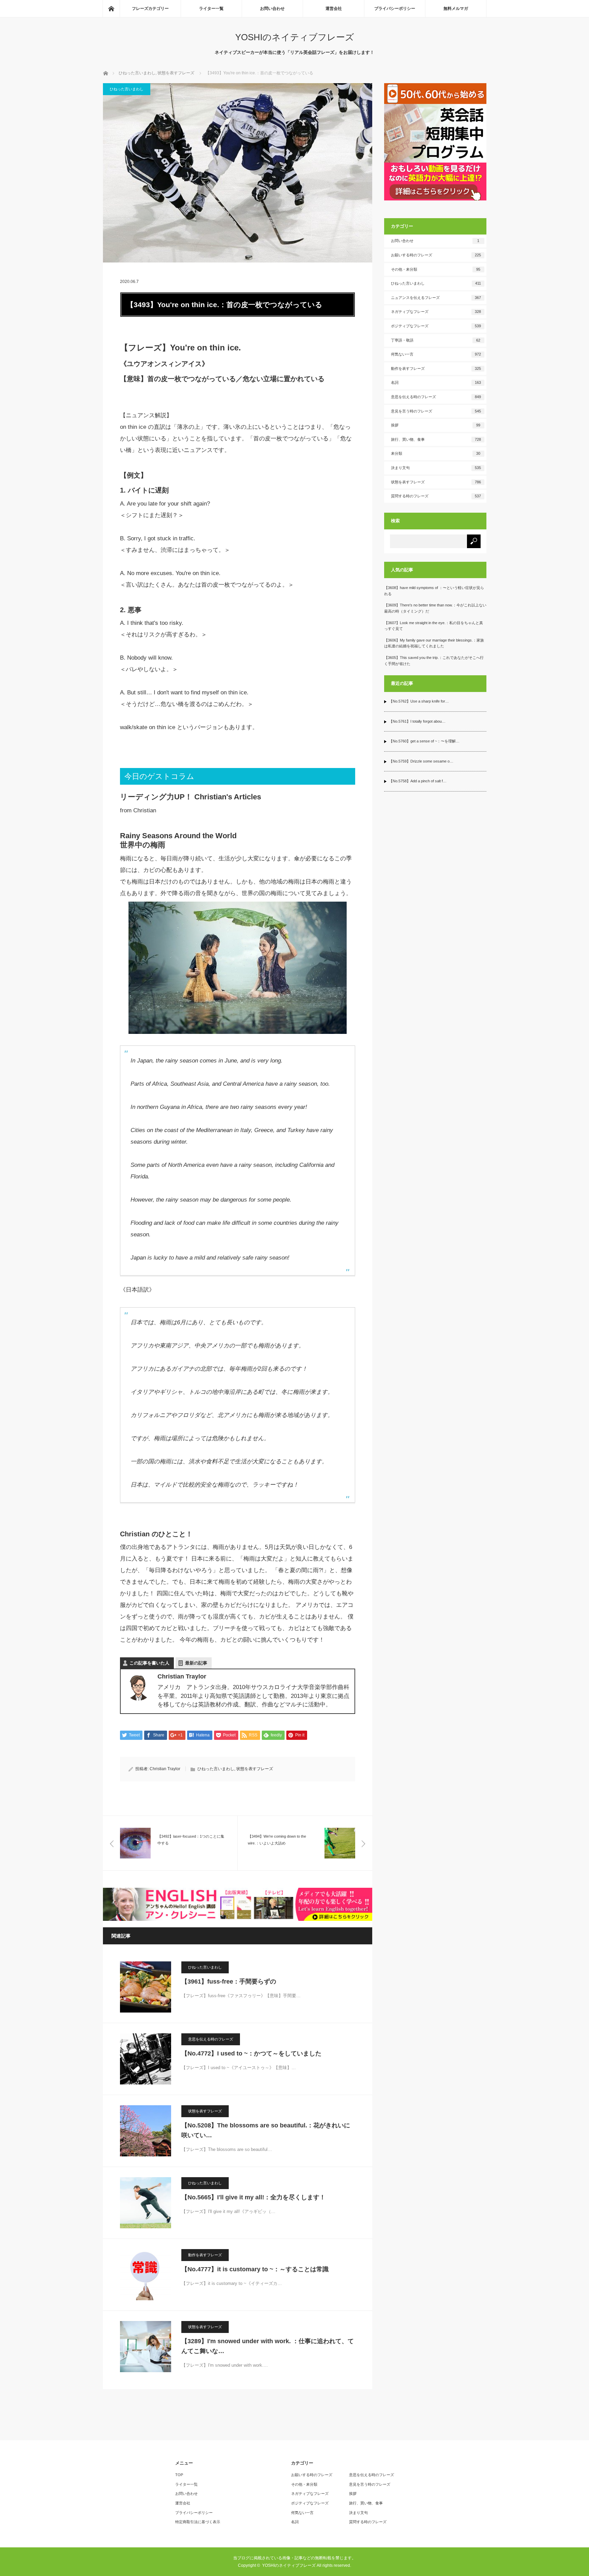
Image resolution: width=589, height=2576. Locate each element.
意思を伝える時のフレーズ (211, 2039)
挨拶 (436, 425)
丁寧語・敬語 (436, 340)
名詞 (436, 382)
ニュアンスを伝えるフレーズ (436, 298)
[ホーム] (111, 9)
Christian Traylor (165, 1769)
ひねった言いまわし (127, 89)
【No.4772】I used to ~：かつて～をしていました (251, 2053)
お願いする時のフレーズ (436, 255)
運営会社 (334, 9)
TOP (179, 2475)
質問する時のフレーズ (436, 496)
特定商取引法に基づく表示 (198, 2522)
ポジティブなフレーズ (436, 326)
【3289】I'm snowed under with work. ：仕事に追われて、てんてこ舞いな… (268, 2346)
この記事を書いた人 (149, 1663)
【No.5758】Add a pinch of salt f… (418, 781)
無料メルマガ (456, 9)
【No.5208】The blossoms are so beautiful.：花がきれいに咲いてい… (266, 2130)
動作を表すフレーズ (205, 2255)
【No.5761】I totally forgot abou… (417, 721)
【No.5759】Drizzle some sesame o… (421, 761)
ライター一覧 (211, 9)
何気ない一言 (436, 354)
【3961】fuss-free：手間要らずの (229, 1982)
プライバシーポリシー (395, 9)
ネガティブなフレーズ (436, 312)
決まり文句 (436, 468)
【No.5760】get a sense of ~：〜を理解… (424, 741)
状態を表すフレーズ (255, 1769)
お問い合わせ (272, 9)
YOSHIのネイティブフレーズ (295, 37)
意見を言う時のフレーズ (436, 411)
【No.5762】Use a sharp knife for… (419, 701)
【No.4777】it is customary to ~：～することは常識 (255, 2269)
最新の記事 (196, 1663)
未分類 (436, 453)
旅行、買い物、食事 (436, 439)
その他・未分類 (436, 269)
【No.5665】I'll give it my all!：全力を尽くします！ (253, 2197)
